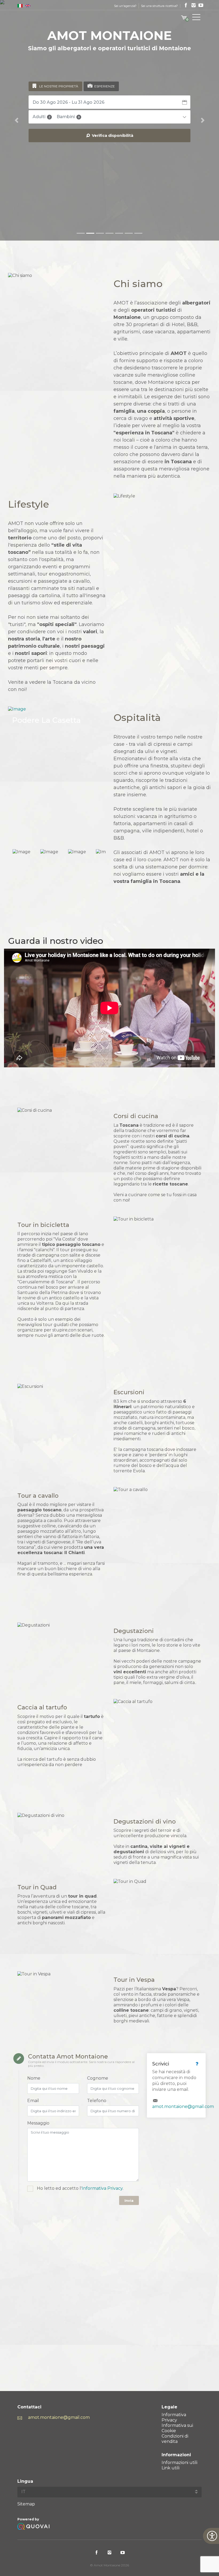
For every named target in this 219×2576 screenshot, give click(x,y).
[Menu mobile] (196, 18)
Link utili (171, 2468)
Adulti (41, 117)
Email (33, 2101)
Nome (34, 2078)
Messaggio (38, 2123)
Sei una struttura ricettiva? (159, 6)
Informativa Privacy (102, 2188)
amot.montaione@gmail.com (183, 2106)
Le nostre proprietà (59, 86)
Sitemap (26, 2504)
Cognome (98, 2078)
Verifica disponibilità (112, 136)
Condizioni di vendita (175, 2439)
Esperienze (105, 86)
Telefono (97, 2101)
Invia (129, 2200)
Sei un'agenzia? (125, 6)
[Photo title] (57, 773)
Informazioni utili (179, 2463)
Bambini (68, 117)
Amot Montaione (25, 22)
